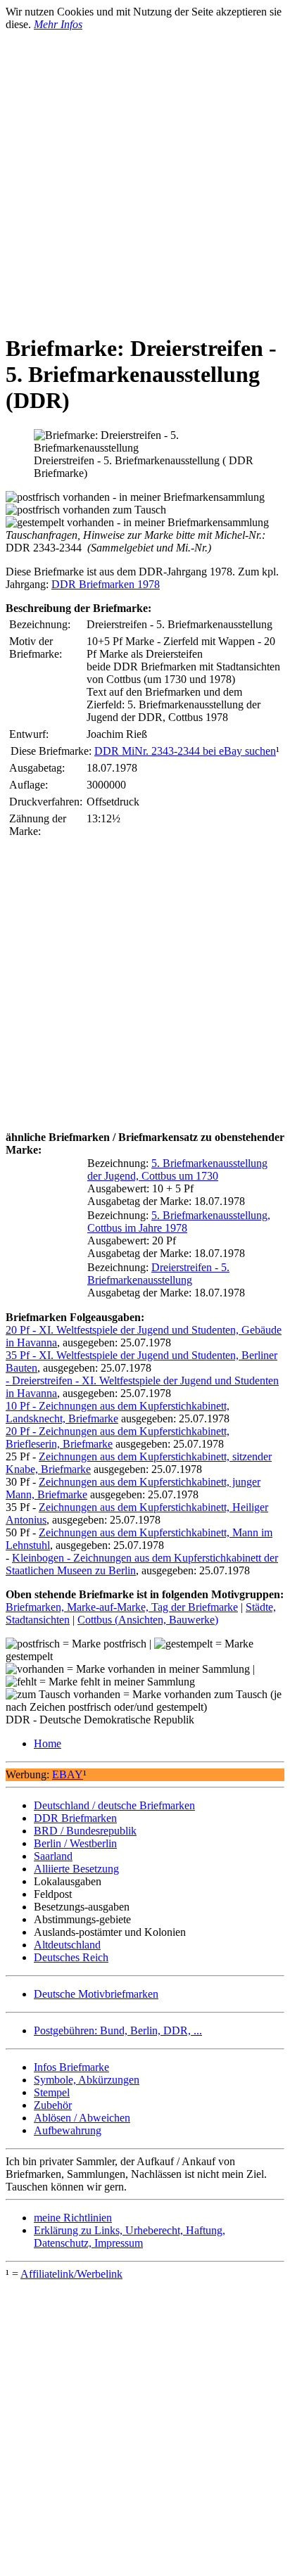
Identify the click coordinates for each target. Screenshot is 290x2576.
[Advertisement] (145, 176)
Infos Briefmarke (71, 2067)
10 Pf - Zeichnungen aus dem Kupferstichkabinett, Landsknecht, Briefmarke (118, 1412)
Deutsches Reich (71, 1957)
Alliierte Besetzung (76, 1869)
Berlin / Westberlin (75, 1843)
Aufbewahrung (68, 2130)
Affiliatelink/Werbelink (71, 2274)
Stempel (52, 2092)
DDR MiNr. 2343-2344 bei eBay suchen (185, 751)
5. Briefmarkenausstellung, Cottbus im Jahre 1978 (179, 1222)
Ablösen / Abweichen (82, 2118)
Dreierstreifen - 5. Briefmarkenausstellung (158, 1274)
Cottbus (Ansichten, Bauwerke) (148, 1620)
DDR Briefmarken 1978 (106, 584)
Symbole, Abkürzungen (87, 2080)
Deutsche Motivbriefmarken (96, 1994)
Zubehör (53, 2105)
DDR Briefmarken (75, 1818)
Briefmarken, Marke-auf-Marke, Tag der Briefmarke (122, 1607)
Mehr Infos (58, 24)
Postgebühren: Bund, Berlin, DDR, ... (118, 2030)
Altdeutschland (67, 1945)
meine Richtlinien (73, 2218)
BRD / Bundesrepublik (85, 1831)
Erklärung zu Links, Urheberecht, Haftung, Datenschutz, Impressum (130, 2237)
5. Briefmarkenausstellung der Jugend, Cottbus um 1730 (177, 1169)
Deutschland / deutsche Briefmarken (114, 1805)
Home (48, 1743)
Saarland (53, 1856)
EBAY (68, 1774)
